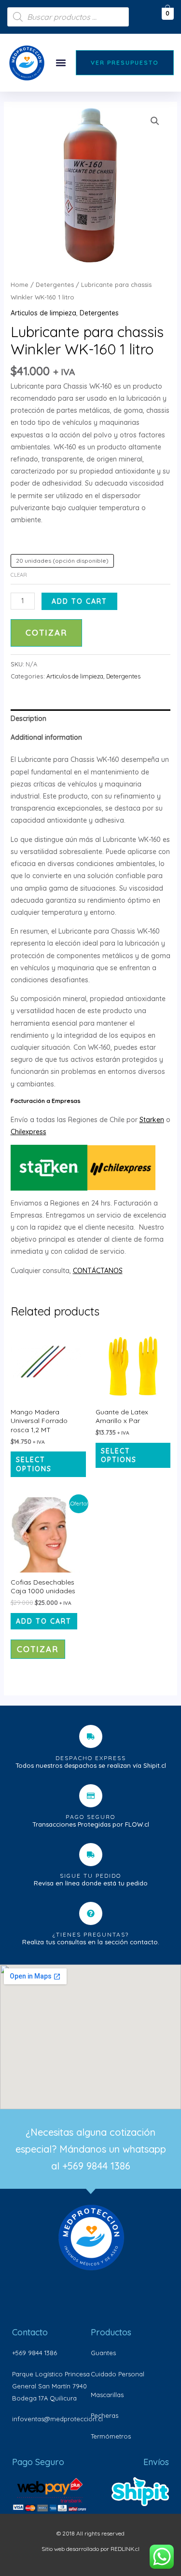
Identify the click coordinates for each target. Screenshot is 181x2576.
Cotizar (46, 632)
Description (28, 719)
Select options (34, 1464)
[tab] (91, 719)
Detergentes (55, 285)
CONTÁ (84, 1271)
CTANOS (109, 1271)
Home (20, 285)
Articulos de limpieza (43, 313)
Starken (152, 1120)
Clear (19, 575)
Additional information (46, 737)
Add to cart (79, 601)
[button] (61, 63)
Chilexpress (28, 1132)
